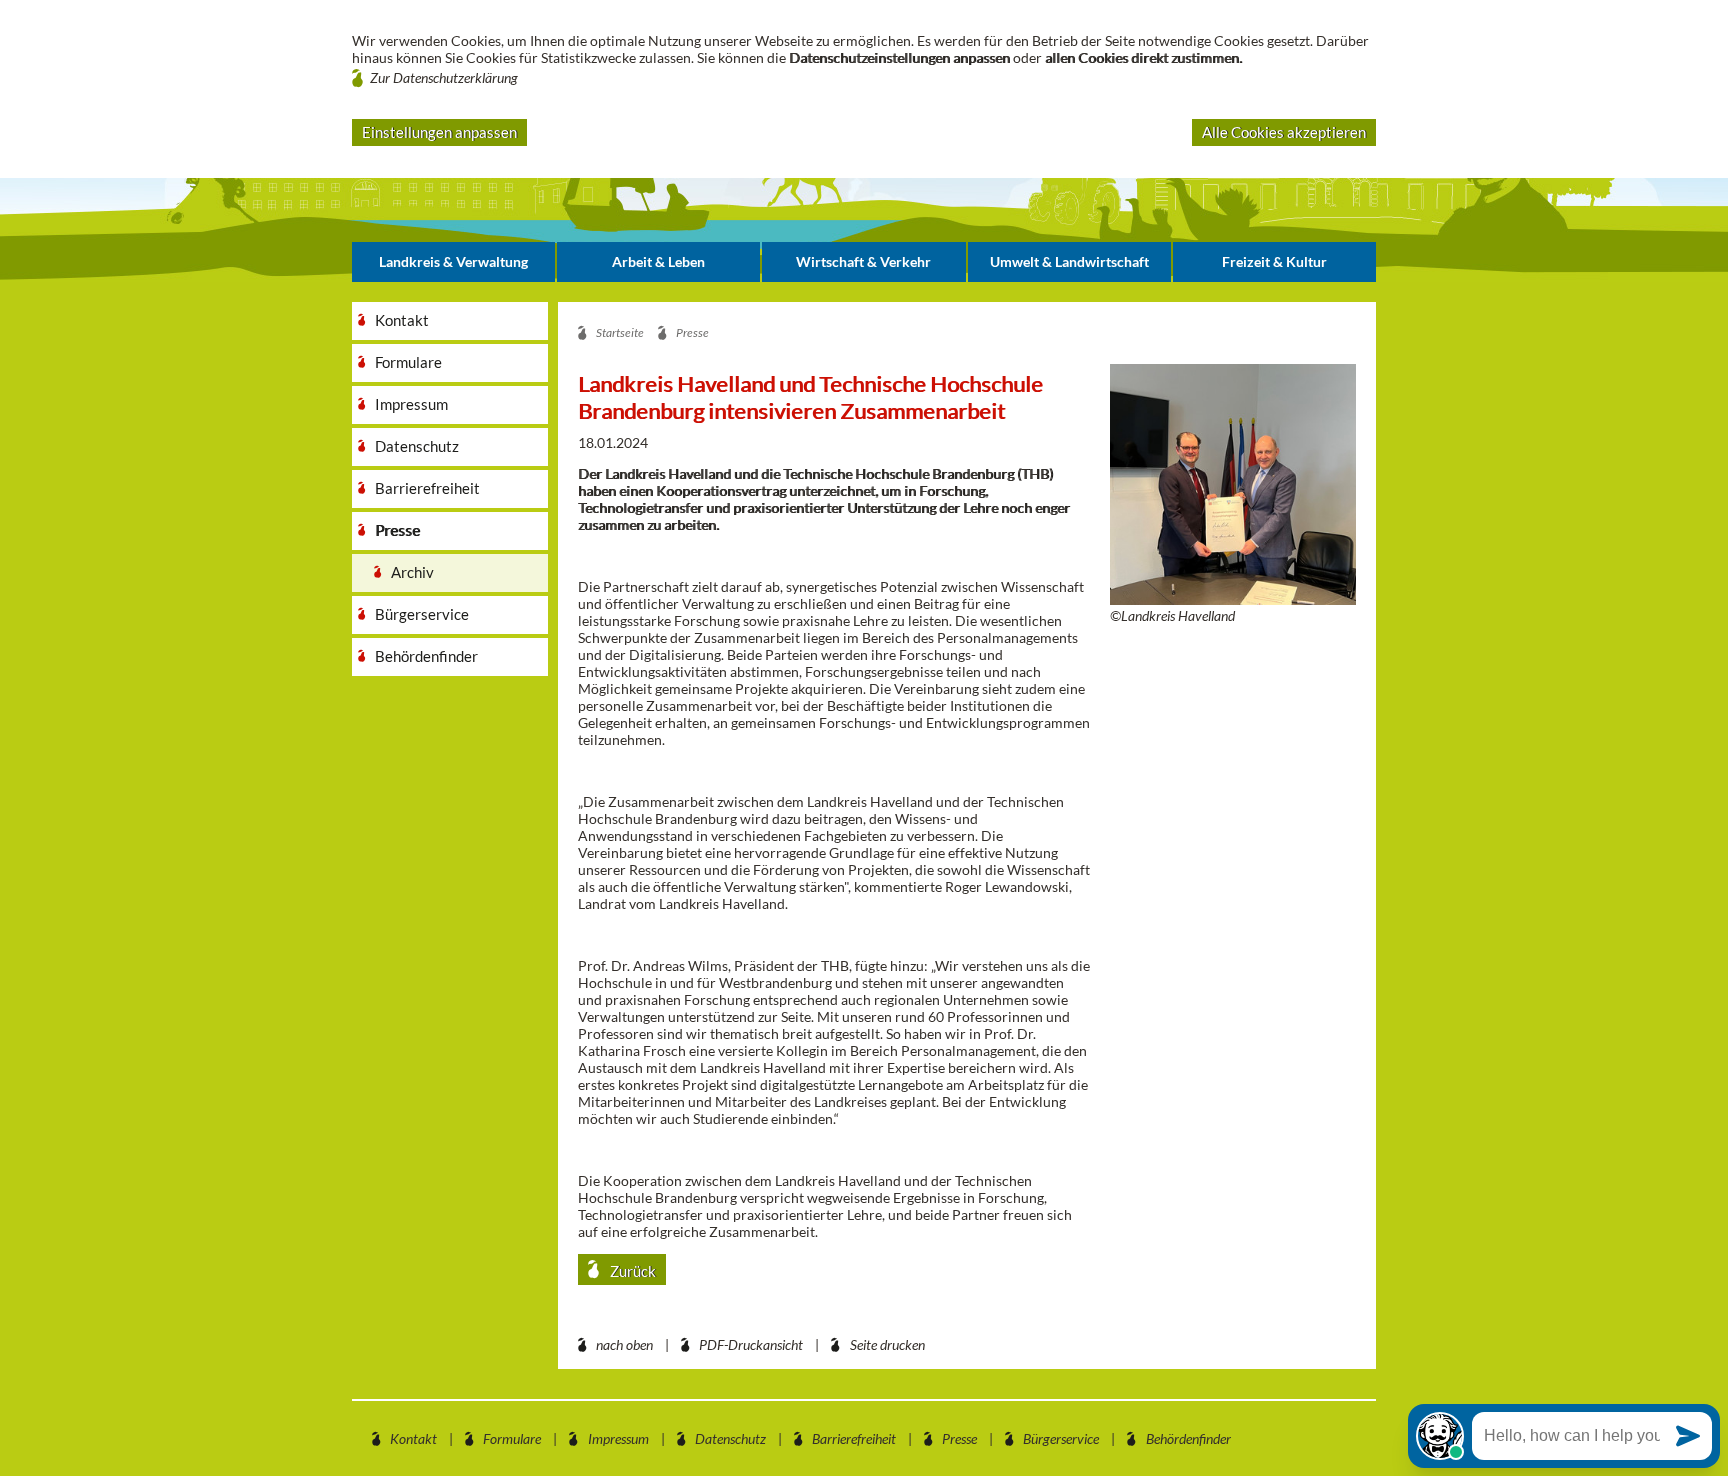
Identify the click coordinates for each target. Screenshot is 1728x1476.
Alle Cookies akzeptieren (1284, 132)
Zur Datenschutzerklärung (444, 77)
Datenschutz (730, 1438)
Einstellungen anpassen (439, 132)
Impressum (618, 1438)
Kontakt (413, 1438)
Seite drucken (887, 1344)
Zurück (631, 1271)
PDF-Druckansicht (751, 1344)
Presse (959, 1438)
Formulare (512, 1438)
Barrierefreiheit (854, 1438)
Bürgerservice (1061, 1438)
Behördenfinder (1188, 1438)
